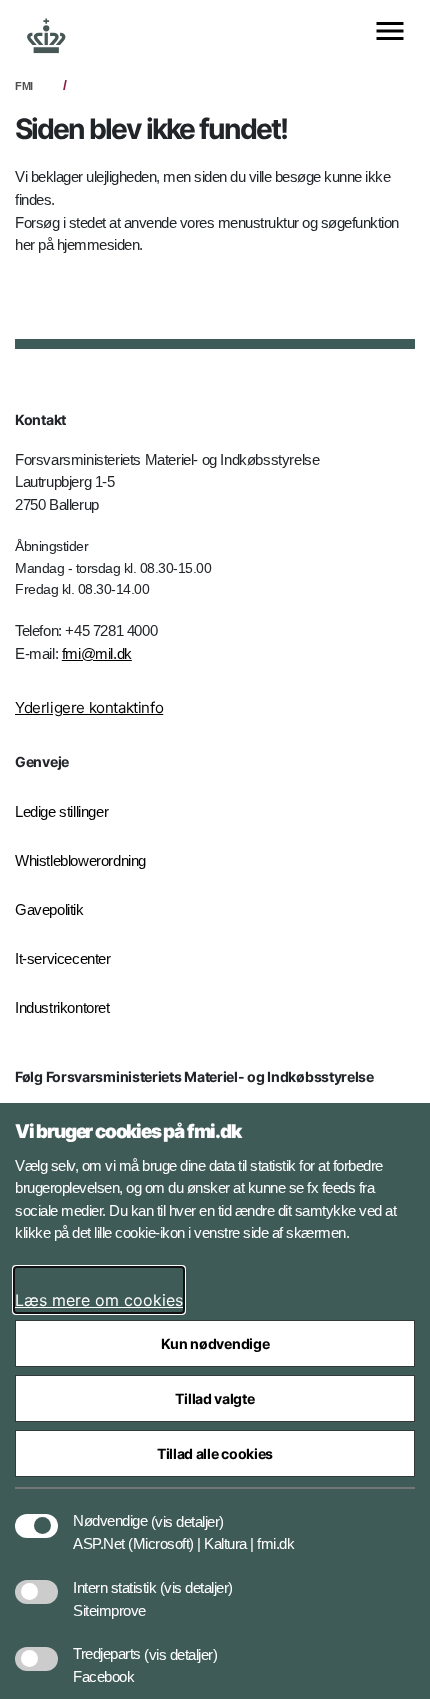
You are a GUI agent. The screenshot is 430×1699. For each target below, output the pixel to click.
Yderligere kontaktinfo (89, 707)
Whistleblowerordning (80, 860)
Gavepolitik (49, 909)
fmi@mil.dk (97, 653)
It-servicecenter (63, 958)
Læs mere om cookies (99, 1300)
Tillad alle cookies (215, 1453)
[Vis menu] (390, 32)
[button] (187, 1511)
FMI (24, 86)
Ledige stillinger (61, 811)
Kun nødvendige (215, 1343)
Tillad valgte (214, 1398)
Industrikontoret (62, 1007)
